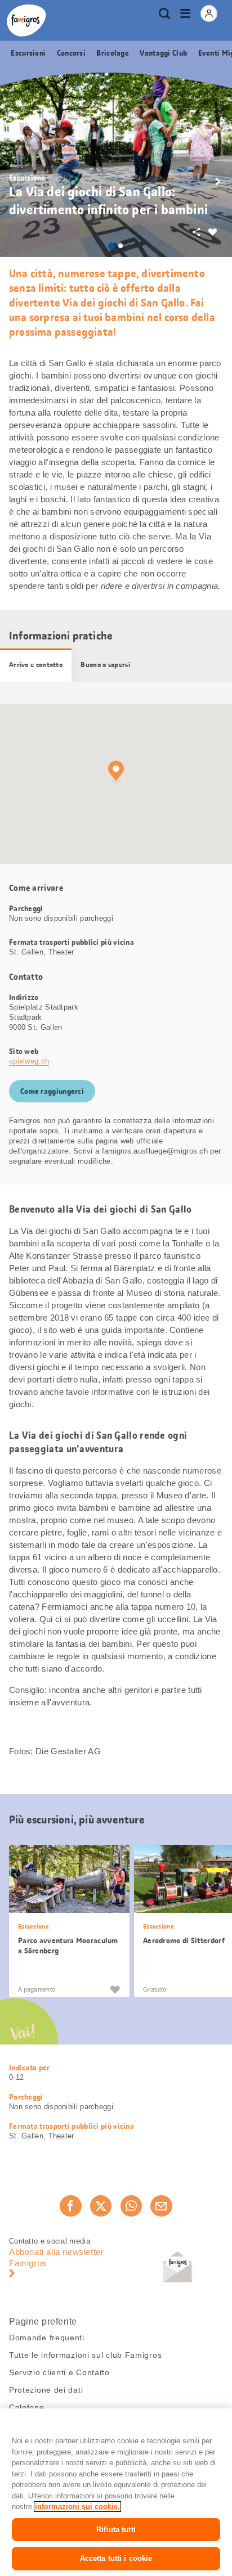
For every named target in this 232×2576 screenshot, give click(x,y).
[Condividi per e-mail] (161, 2206)
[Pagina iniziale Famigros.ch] (26, 21)
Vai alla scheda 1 (111, 246)
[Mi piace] (115, 1989)
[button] (218, 182)
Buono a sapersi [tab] (105, 665)
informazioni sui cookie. (77, 2507)
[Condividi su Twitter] (101, 2206)
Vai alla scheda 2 (121, 246)
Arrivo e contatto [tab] (36, 665)
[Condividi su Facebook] (70, 2206)
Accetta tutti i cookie (116, 2558)
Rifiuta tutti (116, 2530)
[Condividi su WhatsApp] (131, 2206)
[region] (116, 2492)
